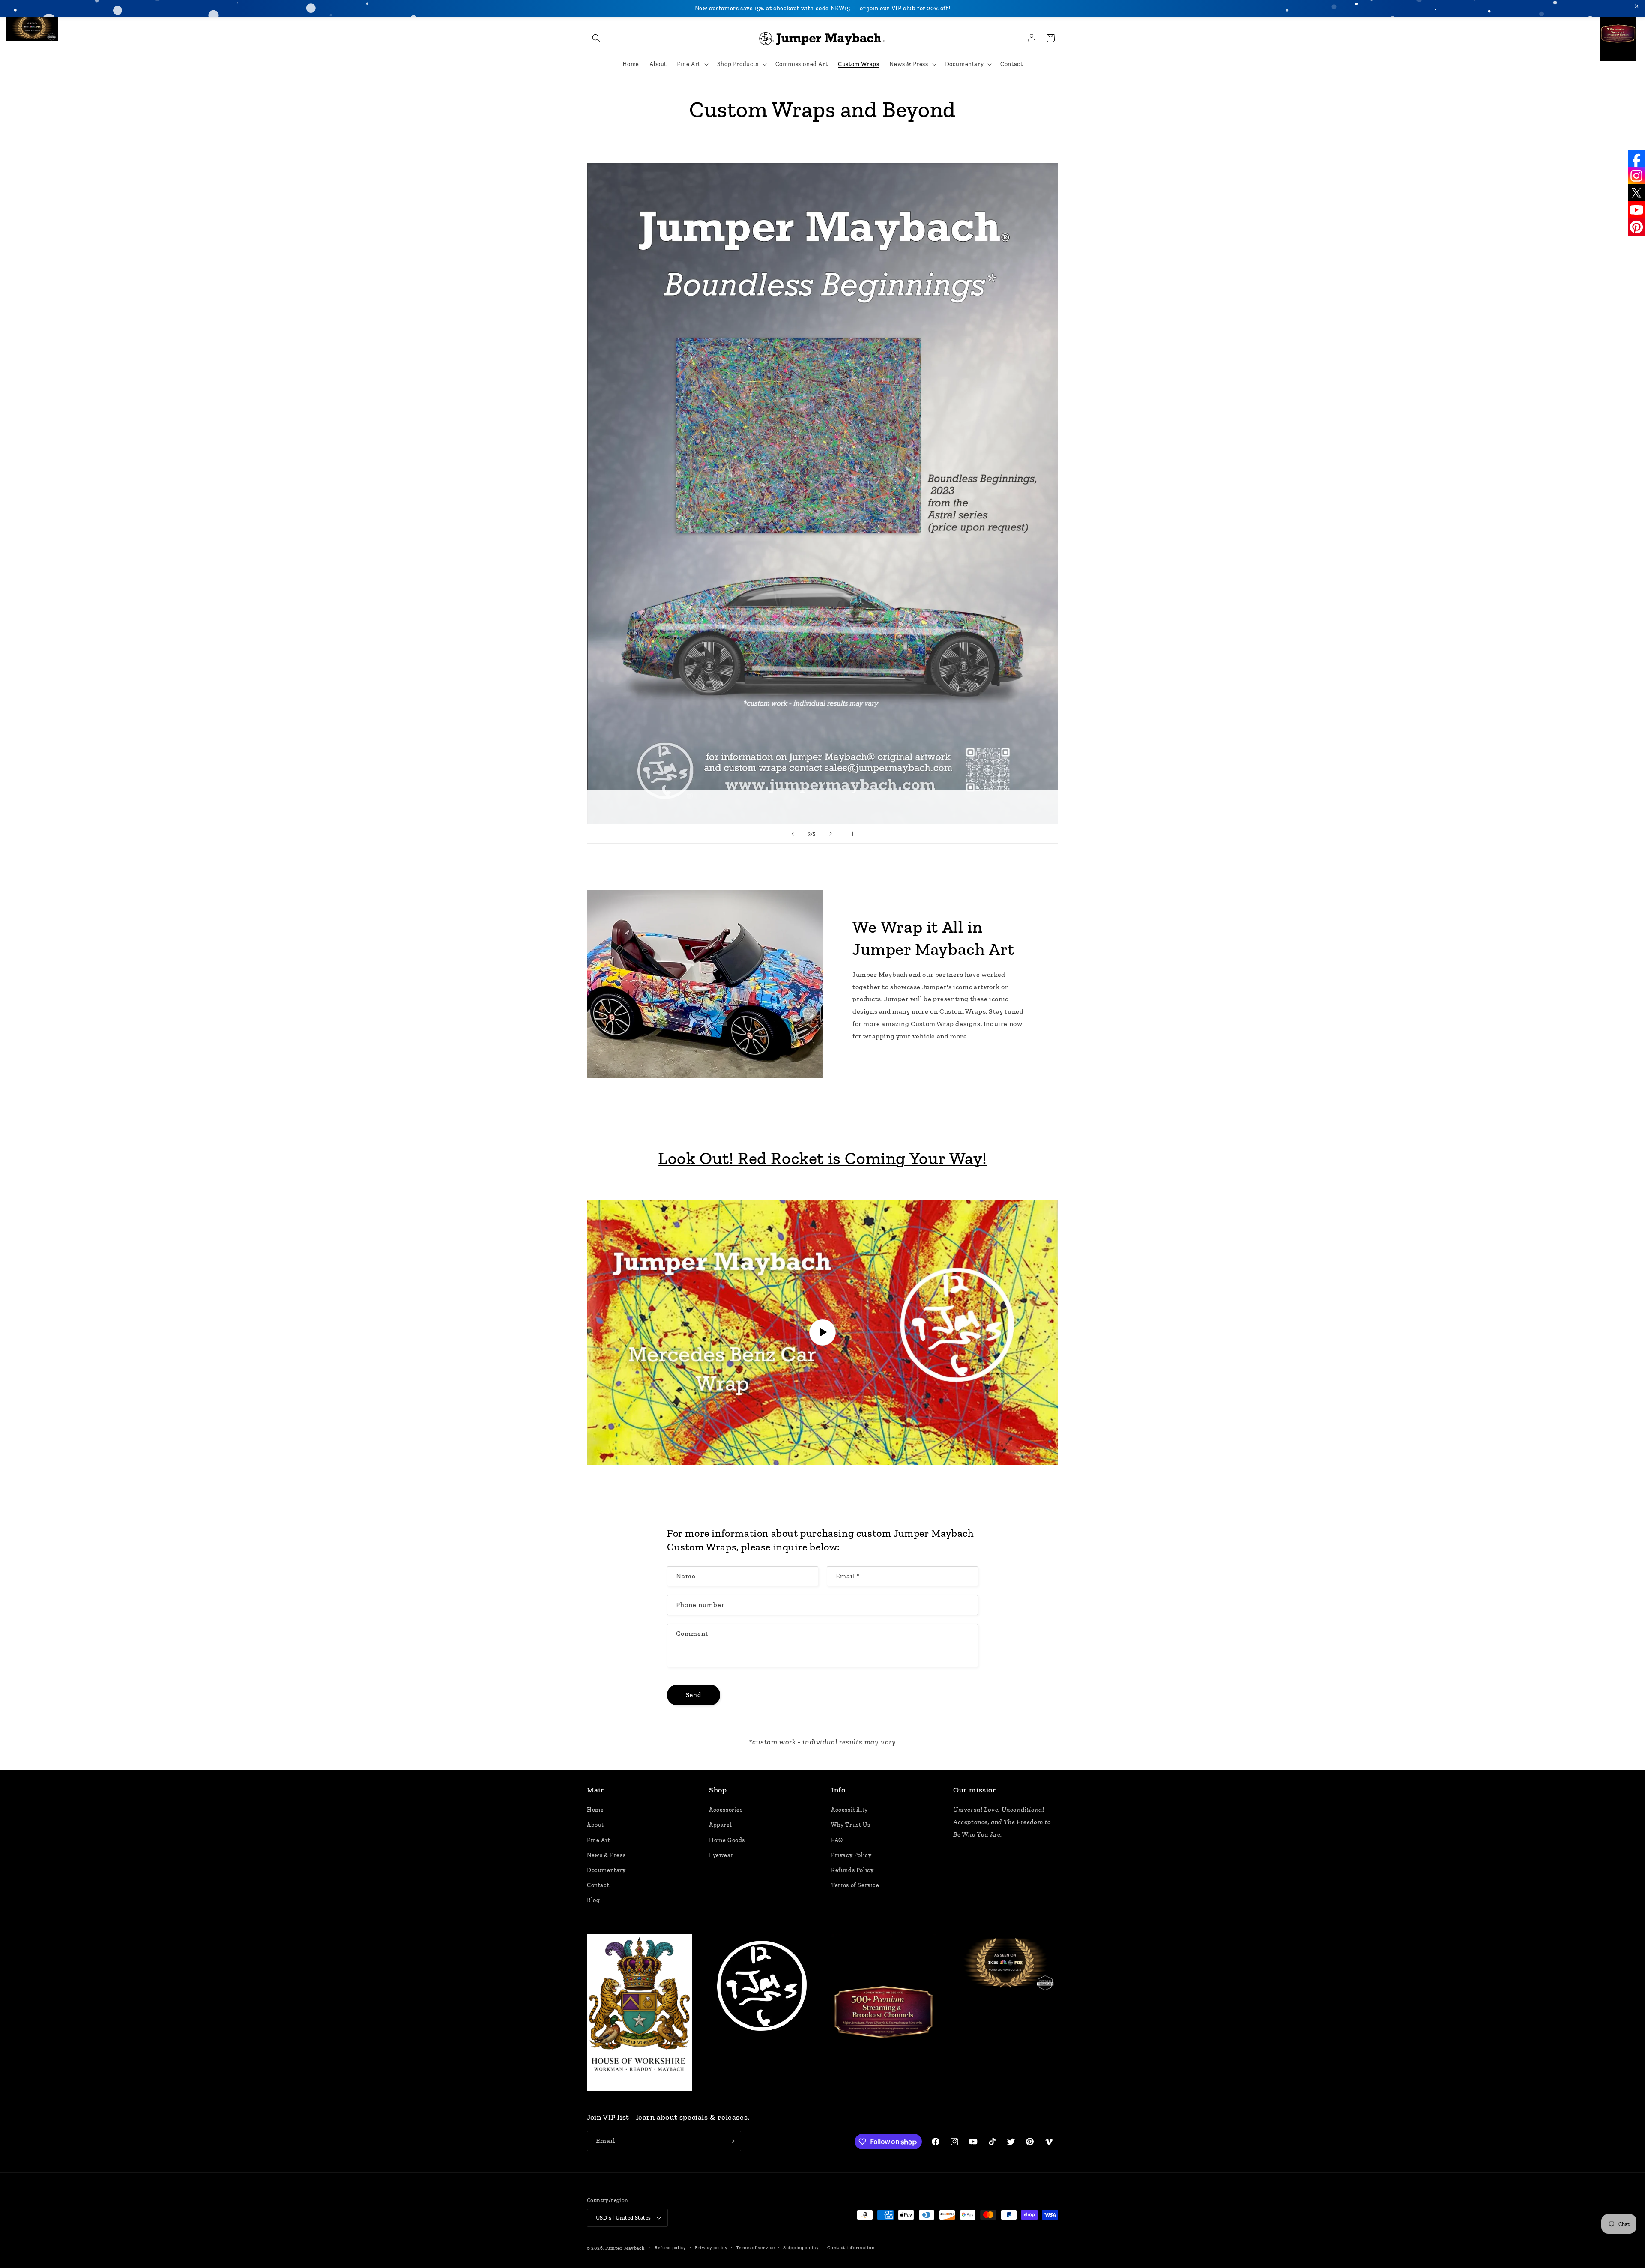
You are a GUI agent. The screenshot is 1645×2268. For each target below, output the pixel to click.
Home (595, 1810)
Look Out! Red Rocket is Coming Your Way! (822, 1158)
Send (694, 1695)
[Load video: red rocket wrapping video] (822, 1333)
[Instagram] (1636, 176)
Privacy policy (711, 2248)
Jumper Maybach (625, 2248)
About (595, 1825)
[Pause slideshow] (852, 834)
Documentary (606, 1870)
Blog (593, 1900)
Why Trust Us (851, 1825)
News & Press (606, 1855)
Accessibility (849, 1810)
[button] (596, 38)
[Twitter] (1636, 193)
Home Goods (727, 1840)
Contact (598, 1885)
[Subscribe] (731, 2141)
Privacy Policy (851, 1855)
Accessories (726, 1810)
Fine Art (599, 1840)
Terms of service (755, 2248)
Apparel (720, 1825)
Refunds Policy (852, 1870)
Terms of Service (855, 1885)
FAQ (837, 1840)
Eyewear (721, 1855)
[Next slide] (831, 834)
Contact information (851, 2248)
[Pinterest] (1636, 227)
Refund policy (670, 2248)
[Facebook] (1636, 159)
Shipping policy (801, 2248)
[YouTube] (1636, 210)
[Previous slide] (793, 834)
